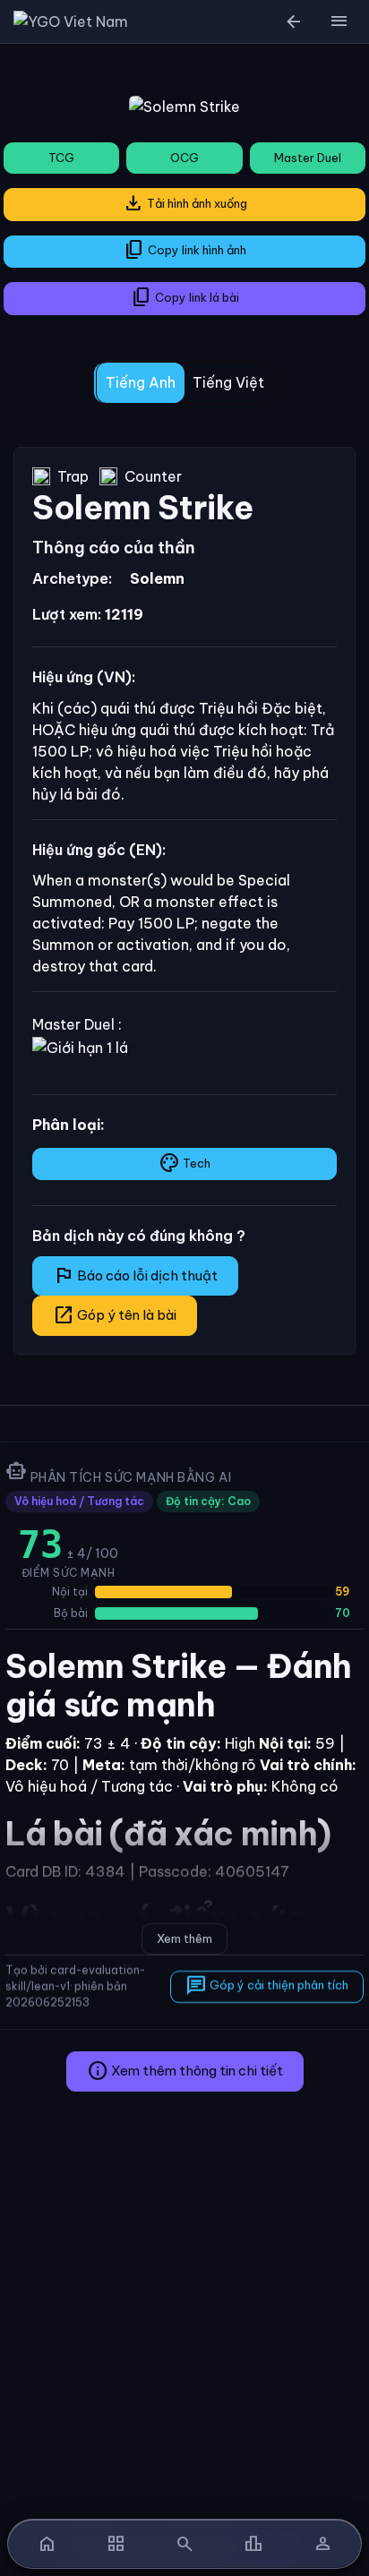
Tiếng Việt (228, 382)
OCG (184, 158)
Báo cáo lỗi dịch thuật (135, 1275)
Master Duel (308, 158)
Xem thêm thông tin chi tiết (185, 2071)
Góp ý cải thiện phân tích (267, 1986)
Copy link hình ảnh (185, 250)
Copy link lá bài (185, 297)
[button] (339, 21)
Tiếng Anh (141, 382)
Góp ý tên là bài (115, 1315)
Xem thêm (184, 1938)
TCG (61, 158)
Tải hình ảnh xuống (185, 203)
